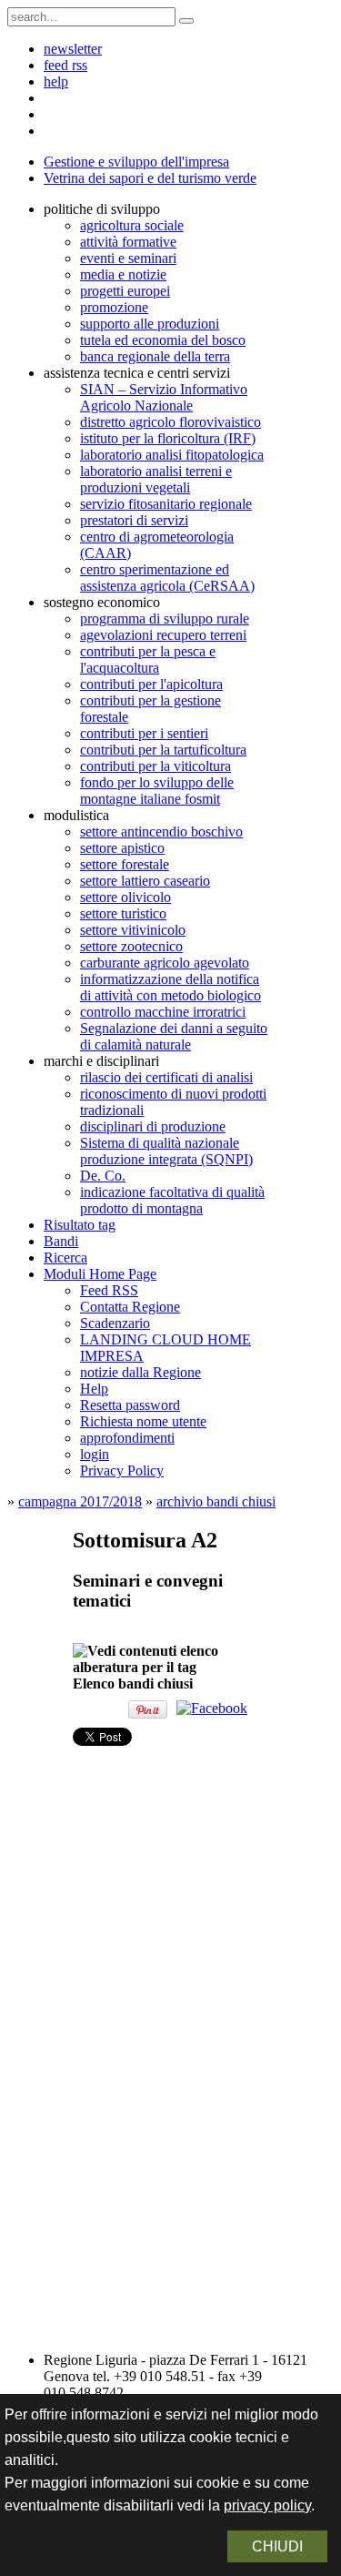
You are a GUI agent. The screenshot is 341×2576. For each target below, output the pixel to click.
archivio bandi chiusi (216, 1501)
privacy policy (267, 2505)
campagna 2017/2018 (80, 1501)
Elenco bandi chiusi (133, 1684)
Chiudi (277, 2546)
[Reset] (186, 21)
